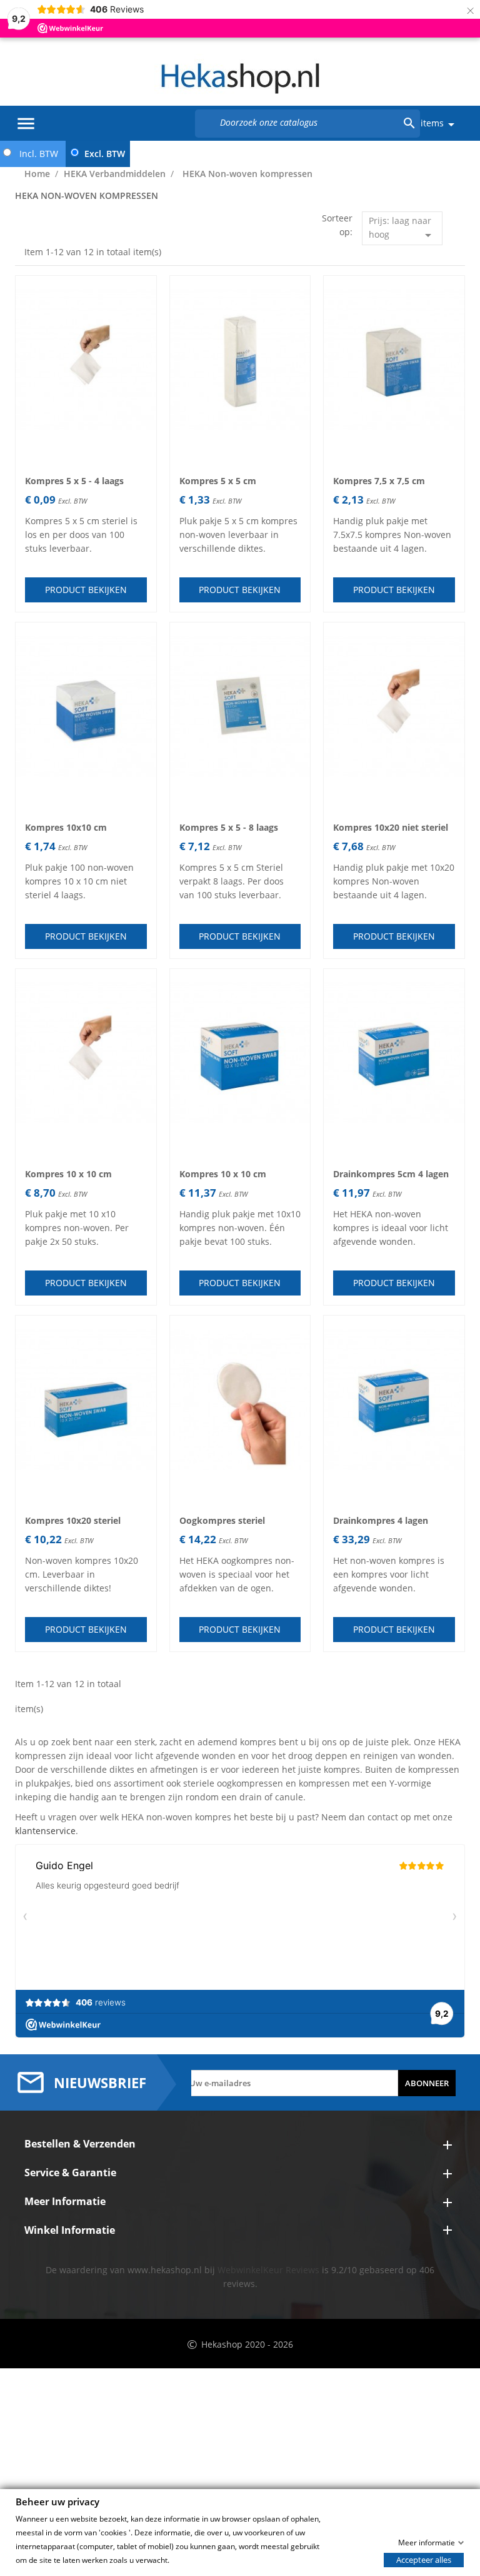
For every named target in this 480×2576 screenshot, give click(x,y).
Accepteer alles (424, 2559)
